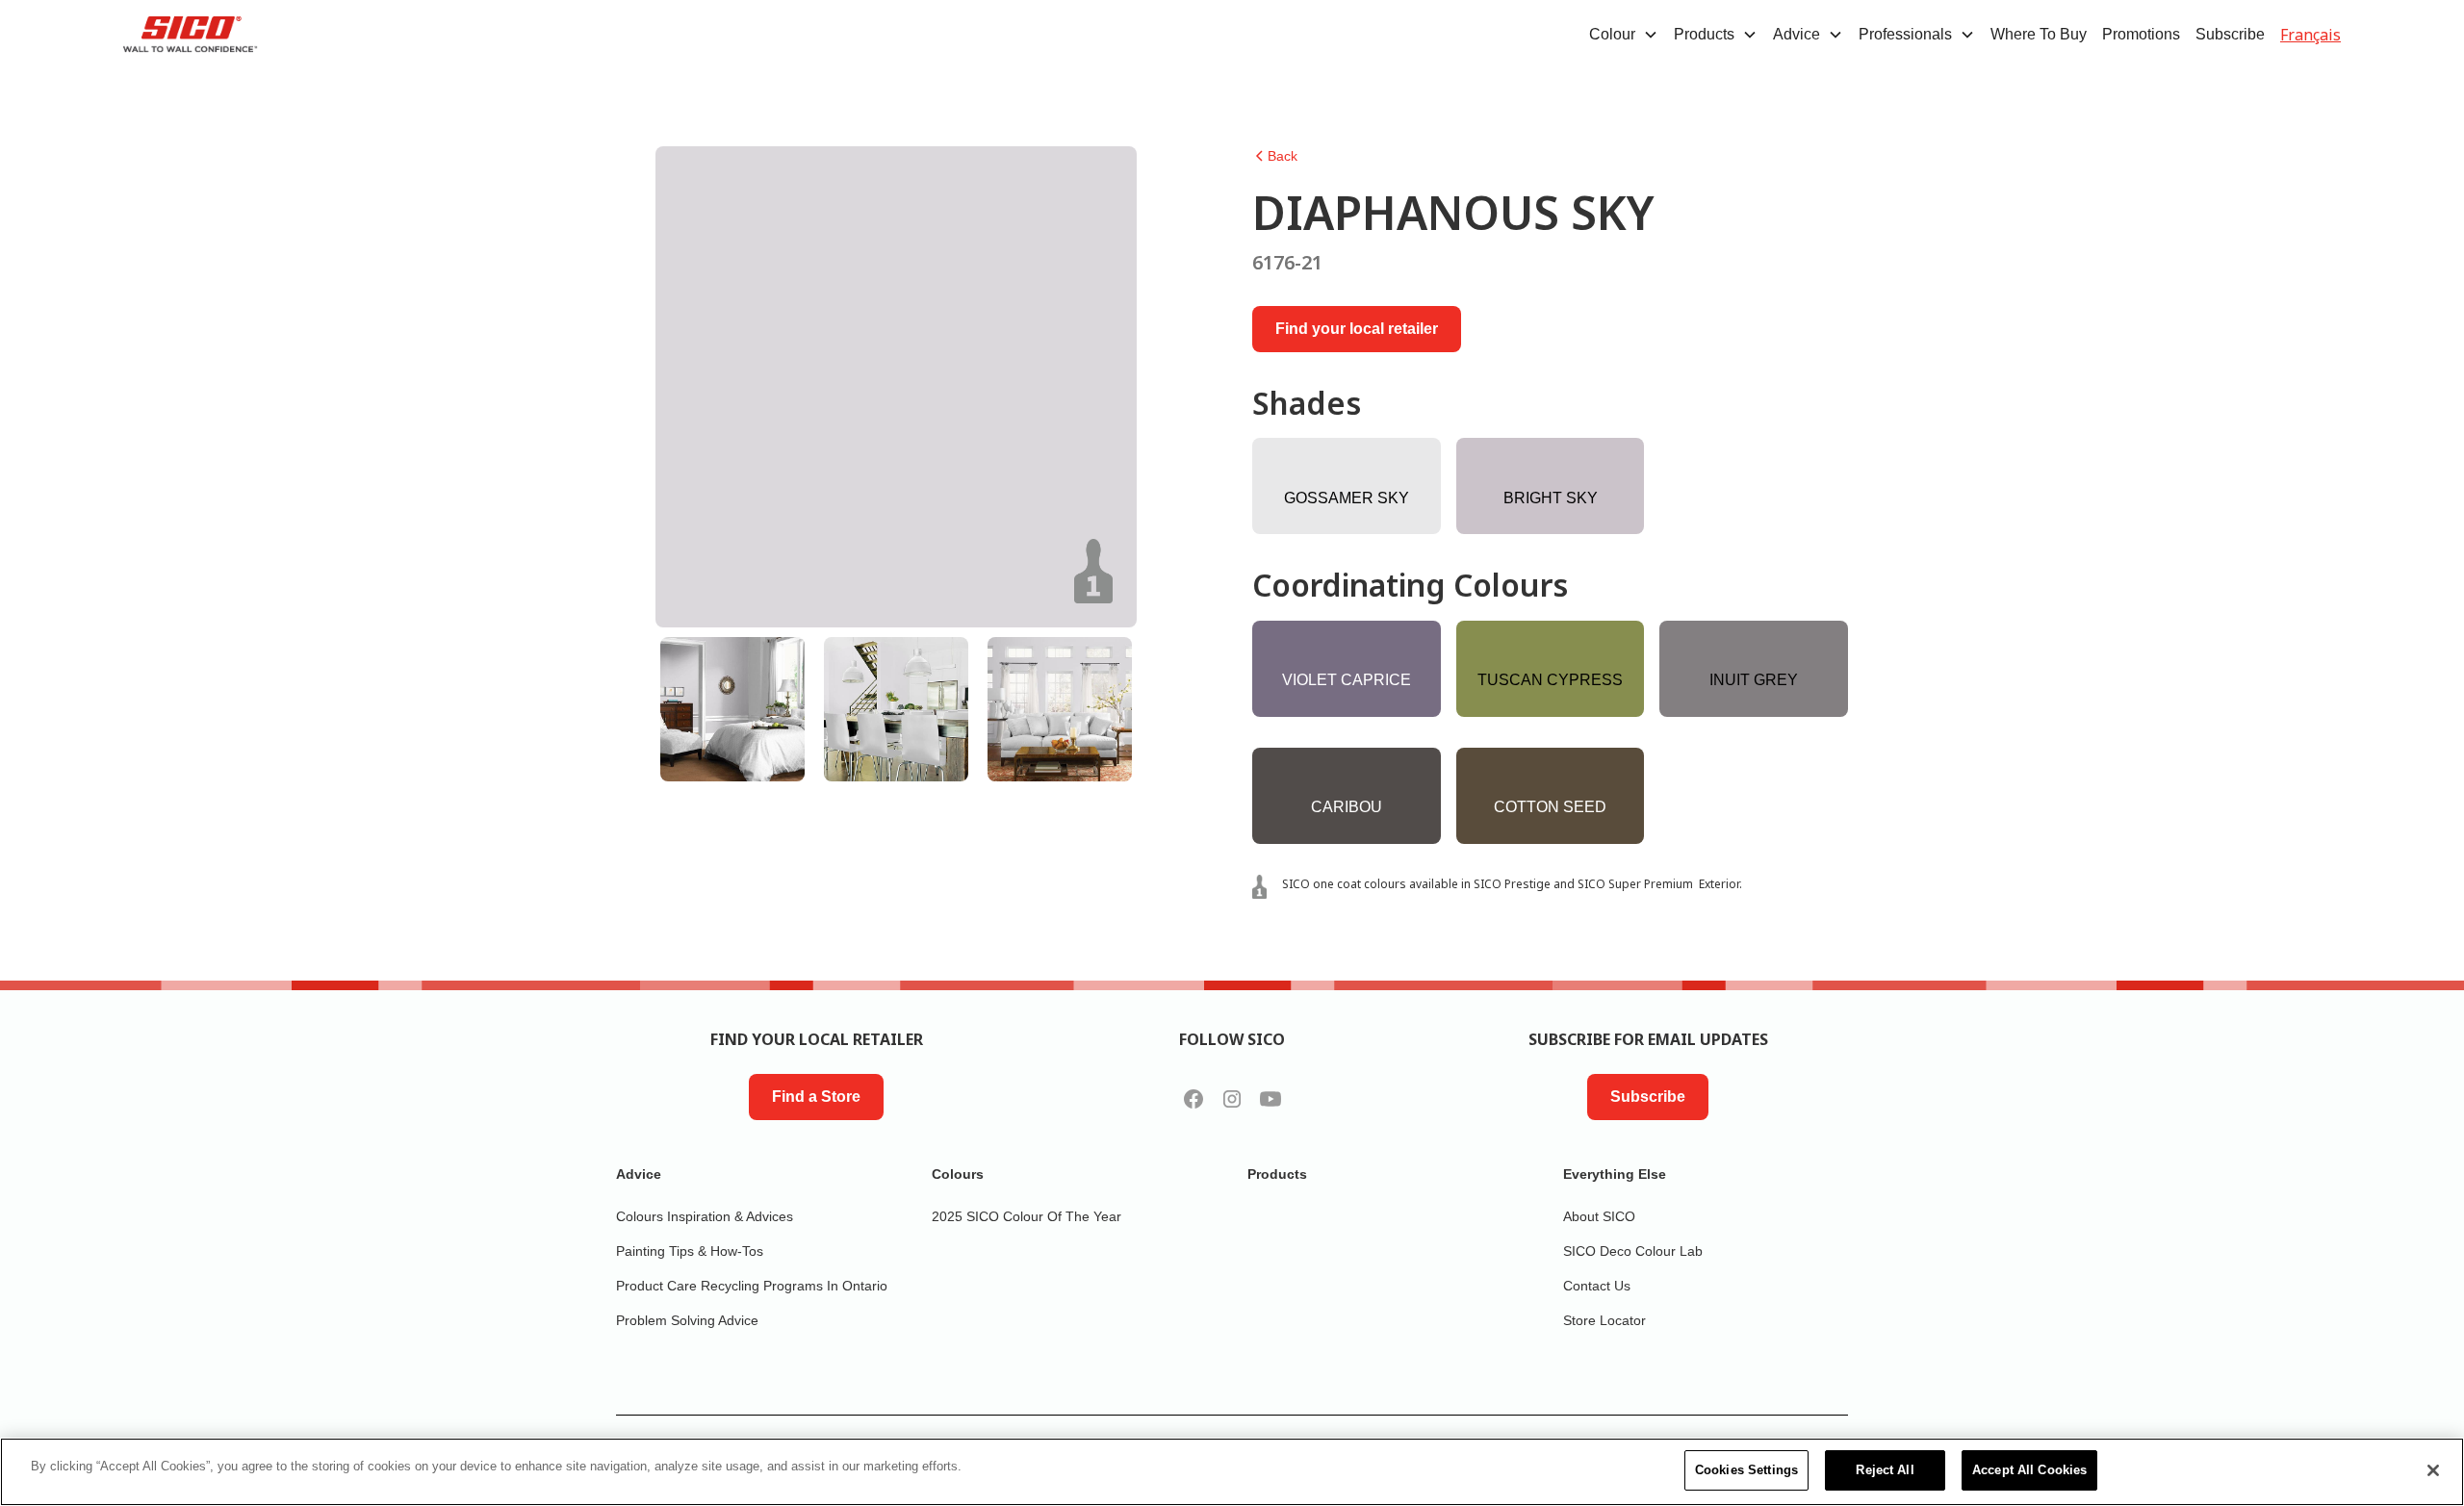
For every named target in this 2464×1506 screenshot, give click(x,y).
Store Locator (1604, 1320)
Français (2310, 35)
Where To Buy (2039, 34)
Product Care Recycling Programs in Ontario (752, 1286)
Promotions (2141, 34)
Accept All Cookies (2029, 1470)
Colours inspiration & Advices (705, 1216)
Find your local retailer (1357, 329)
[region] (1232, 1472)
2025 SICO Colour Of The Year (1027, 1216)
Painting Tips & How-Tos (690, 1251)
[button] (1624, 35)
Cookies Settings (1746, 1470)
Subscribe (2230, 34)
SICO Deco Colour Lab (1633, 1251)
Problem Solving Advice (687, 1320)
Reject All (1885, 1470)
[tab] (732, 709)
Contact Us (1597, 1286)
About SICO (1599, 1216)
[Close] (2433, 1470)
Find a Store (816, 1097)
